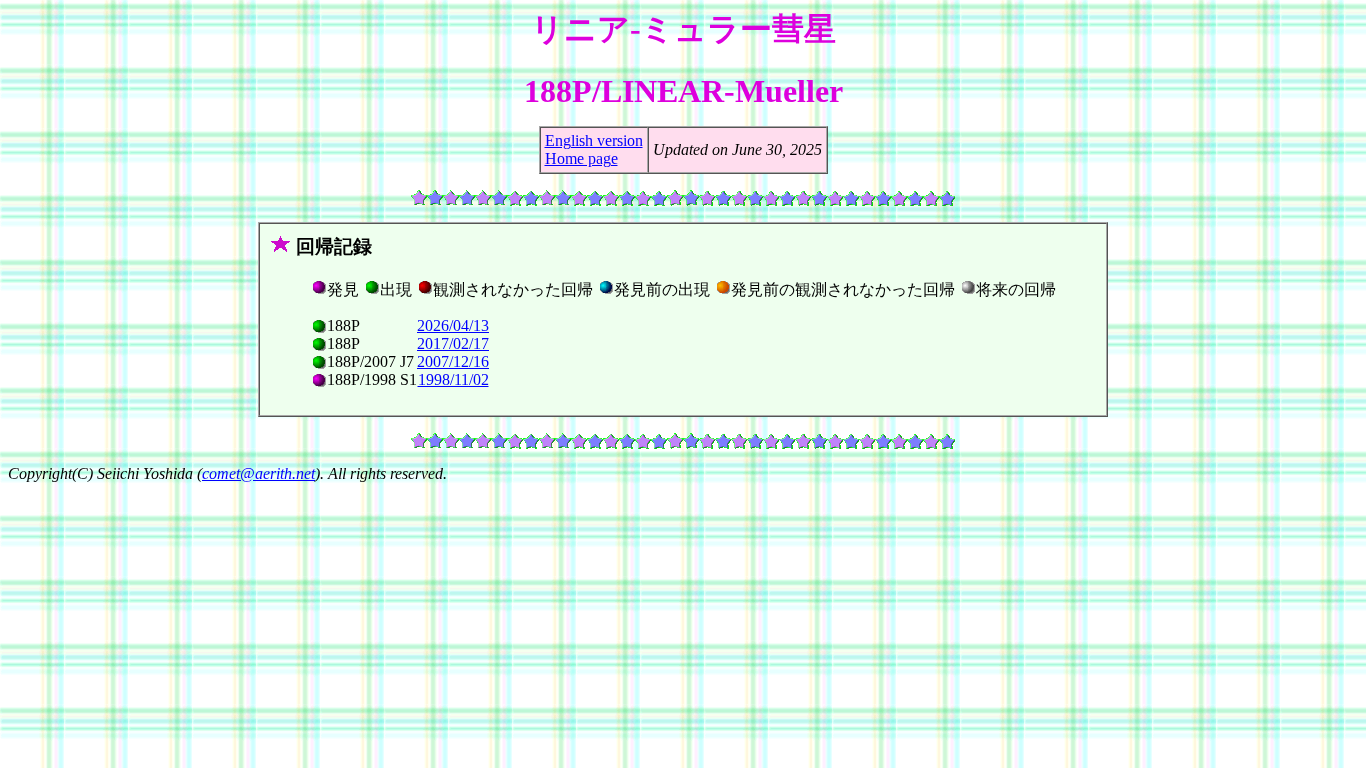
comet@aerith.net (258, 473)
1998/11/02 (453, 379)
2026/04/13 (453, 325)
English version (594, 140)
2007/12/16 (453, 361)
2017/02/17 (453, 343)
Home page (581, 158)
